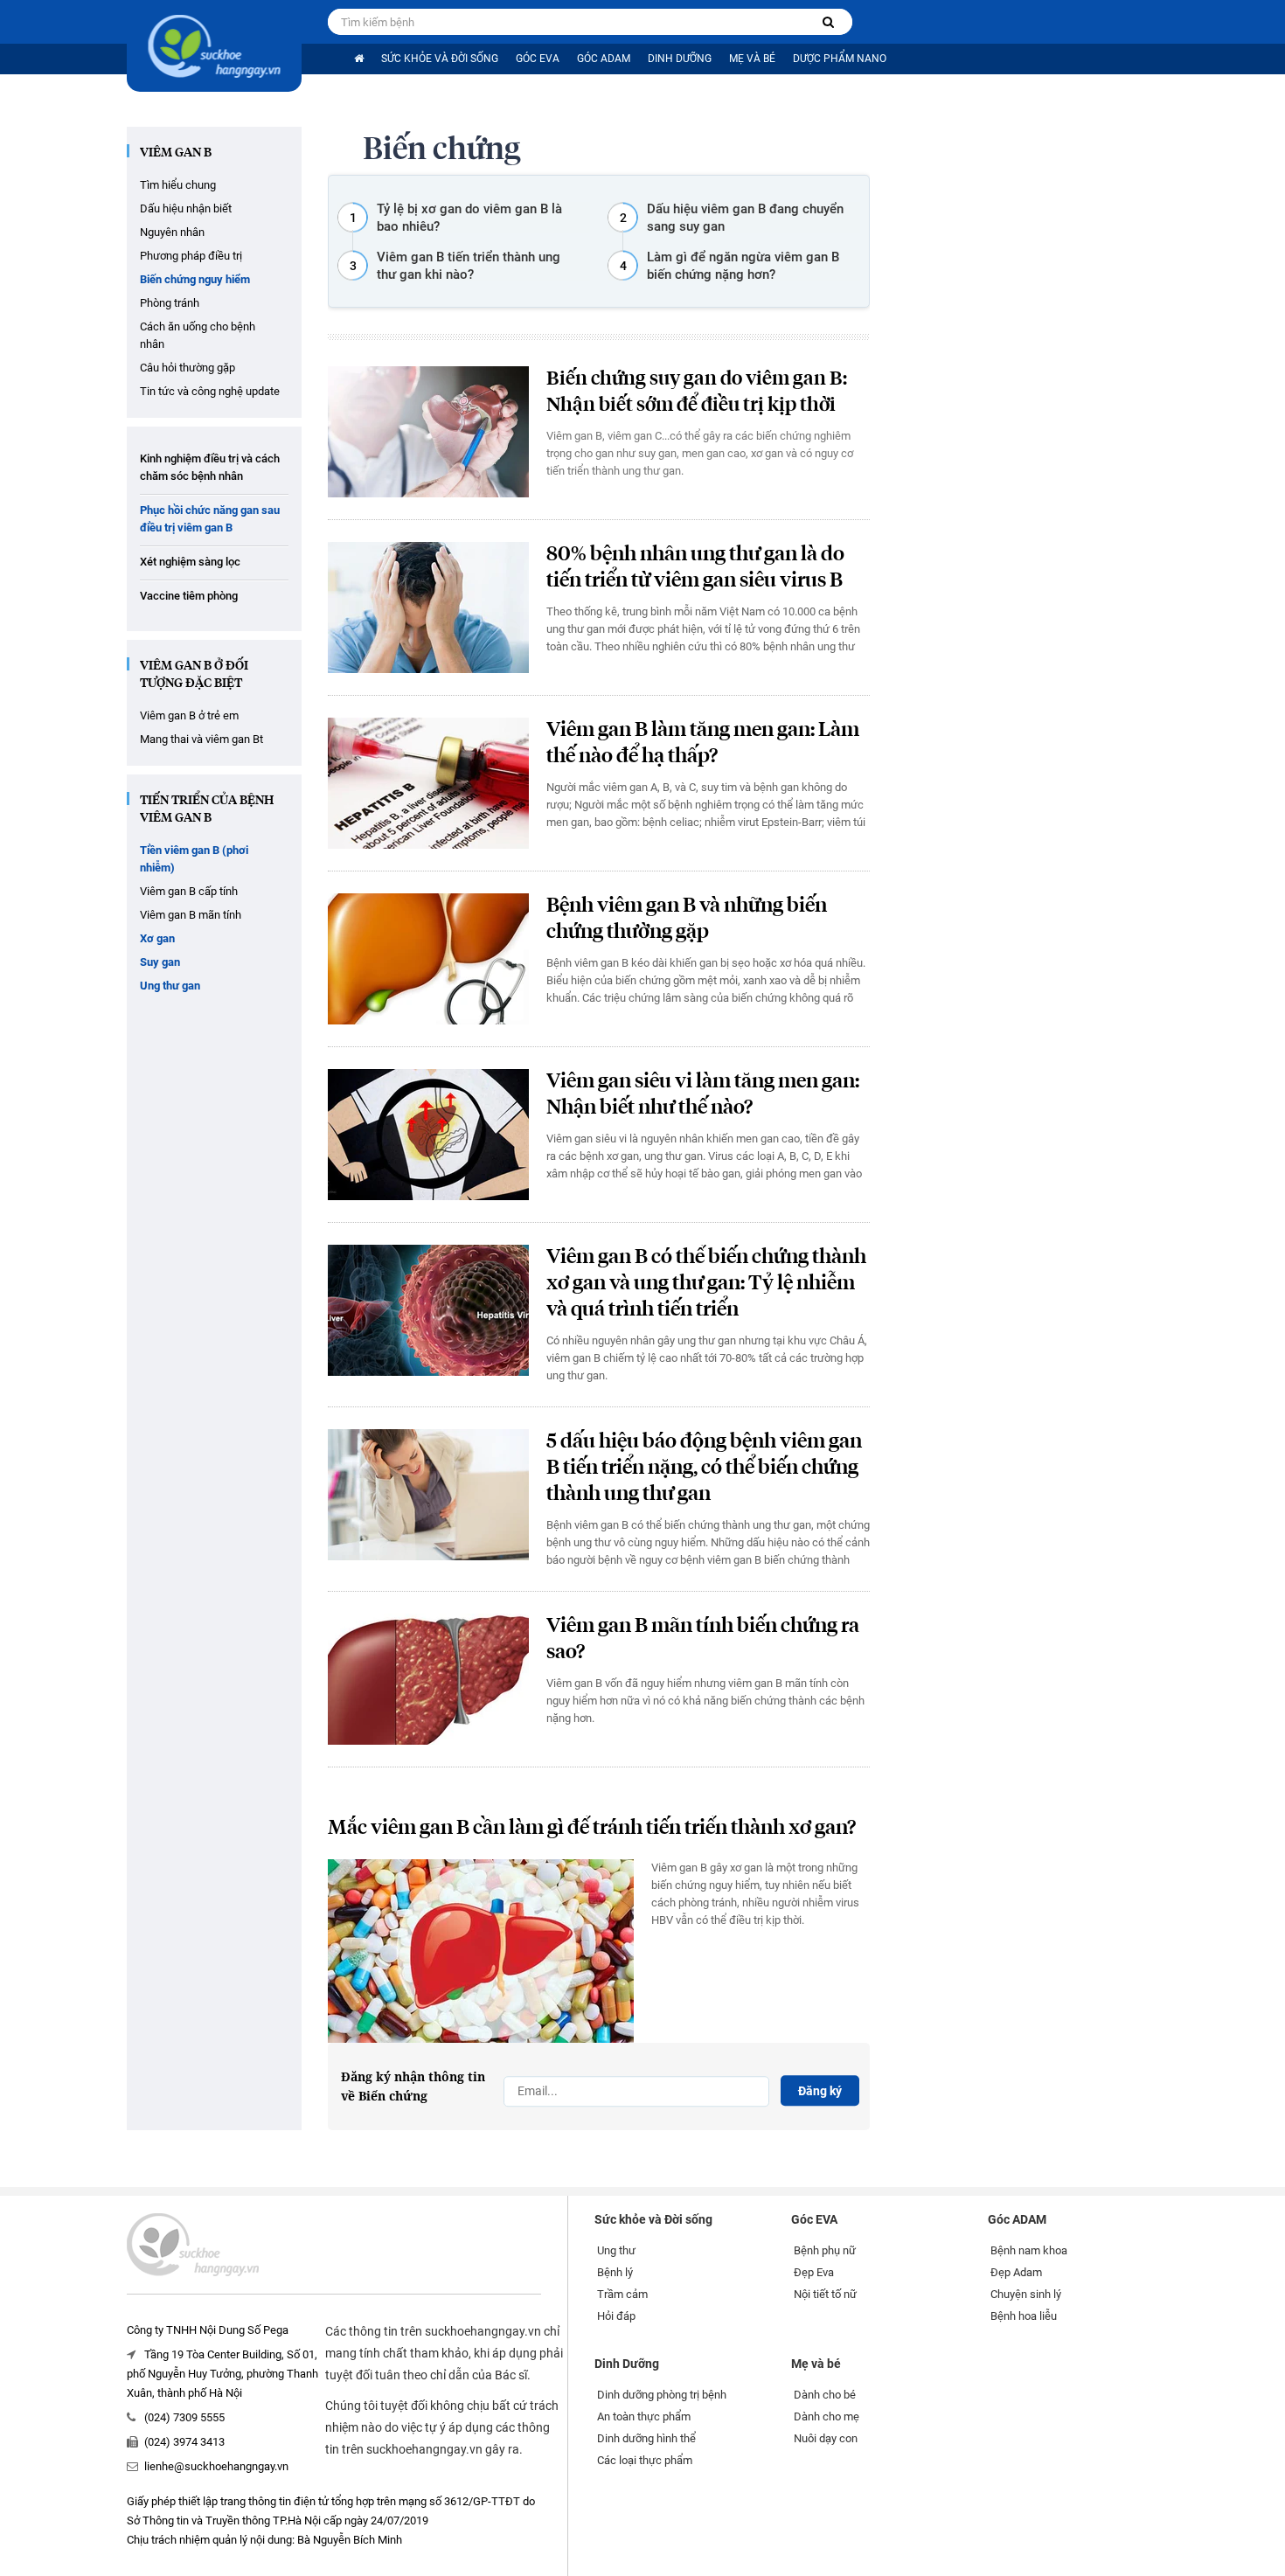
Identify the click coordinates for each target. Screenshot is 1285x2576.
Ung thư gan (170, 986)
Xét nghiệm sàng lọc (190, 562)
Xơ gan (157, 938)
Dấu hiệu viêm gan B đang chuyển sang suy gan (745, 218)
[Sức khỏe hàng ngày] (214, 46)
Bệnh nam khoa (1029, 2250)
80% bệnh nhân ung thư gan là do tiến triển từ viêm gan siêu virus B (695, 568)
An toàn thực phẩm (644, 2416)
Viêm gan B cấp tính (189, 891)
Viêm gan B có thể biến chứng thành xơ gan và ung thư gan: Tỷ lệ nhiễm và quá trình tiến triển (706, 1284)
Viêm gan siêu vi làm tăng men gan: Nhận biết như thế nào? (703, 1095)
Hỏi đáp (616, 2316)
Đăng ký (820, 2091)
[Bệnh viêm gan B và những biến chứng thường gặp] (428, 959)
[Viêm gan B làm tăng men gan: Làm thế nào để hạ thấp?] (428, 783)
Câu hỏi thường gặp (188, 368)
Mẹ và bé (752, 59)
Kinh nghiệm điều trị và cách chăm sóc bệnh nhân (210, 467)
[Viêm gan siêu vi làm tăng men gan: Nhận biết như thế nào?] (428, 1135)
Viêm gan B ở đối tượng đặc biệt (194, 675)
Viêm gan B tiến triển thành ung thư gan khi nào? (469, 266)
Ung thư (616, 2250)
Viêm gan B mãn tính (191, 915)
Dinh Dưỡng (680, 59)
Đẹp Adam (1016, 2272)
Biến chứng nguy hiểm (195, 279)
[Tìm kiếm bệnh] (828, 22)
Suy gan (160, 962)
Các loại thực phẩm (645, 2460)
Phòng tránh (170, 303)
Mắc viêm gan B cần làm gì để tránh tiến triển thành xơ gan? (592, 1828)
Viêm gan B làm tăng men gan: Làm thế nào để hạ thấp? (703, 743)
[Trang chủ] (359, 59)
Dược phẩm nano (840, 59)
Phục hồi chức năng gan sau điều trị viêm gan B (210, 519)
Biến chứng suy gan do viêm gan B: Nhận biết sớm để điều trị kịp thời (697, 392)
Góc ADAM (604, 59)
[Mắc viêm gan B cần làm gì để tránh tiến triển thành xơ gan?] (481, 1951)
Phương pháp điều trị (191, 256)
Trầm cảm (622, 2294)
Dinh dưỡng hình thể (646, 2438)
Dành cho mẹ (827, 2416)
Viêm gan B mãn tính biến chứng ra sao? (703, 1639)
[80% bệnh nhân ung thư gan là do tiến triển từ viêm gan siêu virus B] (428, 608)
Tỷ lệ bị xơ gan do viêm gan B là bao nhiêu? (469, 218)
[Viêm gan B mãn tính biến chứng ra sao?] (428, 1679)
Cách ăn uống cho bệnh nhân (198, 335)
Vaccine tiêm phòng (189, 596)
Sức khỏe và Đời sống (440, 59)
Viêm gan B (176, 153)
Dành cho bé (825, 2395)
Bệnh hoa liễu (1024, 2316)
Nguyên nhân (172, 232)
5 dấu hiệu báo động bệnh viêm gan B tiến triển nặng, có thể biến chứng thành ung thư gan (704, 1468)
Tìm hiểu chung (178, 185)
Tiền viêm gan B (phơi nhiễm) (194, 859)
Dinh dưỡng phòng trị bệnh (662, 2395)
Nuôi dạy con (826, 2438)
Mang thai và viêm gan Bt (201, 739)
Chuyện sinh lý (1026, 2294)
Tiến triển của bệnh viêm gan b (207, 809)
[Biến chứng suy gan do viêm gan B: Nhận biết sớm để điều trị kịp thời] (428, 432)
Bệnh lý (615, 2272)
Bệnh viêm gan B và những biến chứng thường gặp (687, 919)
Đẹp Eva (814, 2272)
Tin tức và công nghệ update (210, 391)
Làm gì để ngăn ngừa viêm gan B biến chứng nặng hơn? (743, 266)
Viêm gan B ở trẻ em (189, 715)
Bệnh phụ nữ (825, 2250)
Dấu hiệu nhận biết (186, 208)
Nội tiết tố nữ (825, 2294)
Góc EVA (538, 59)
